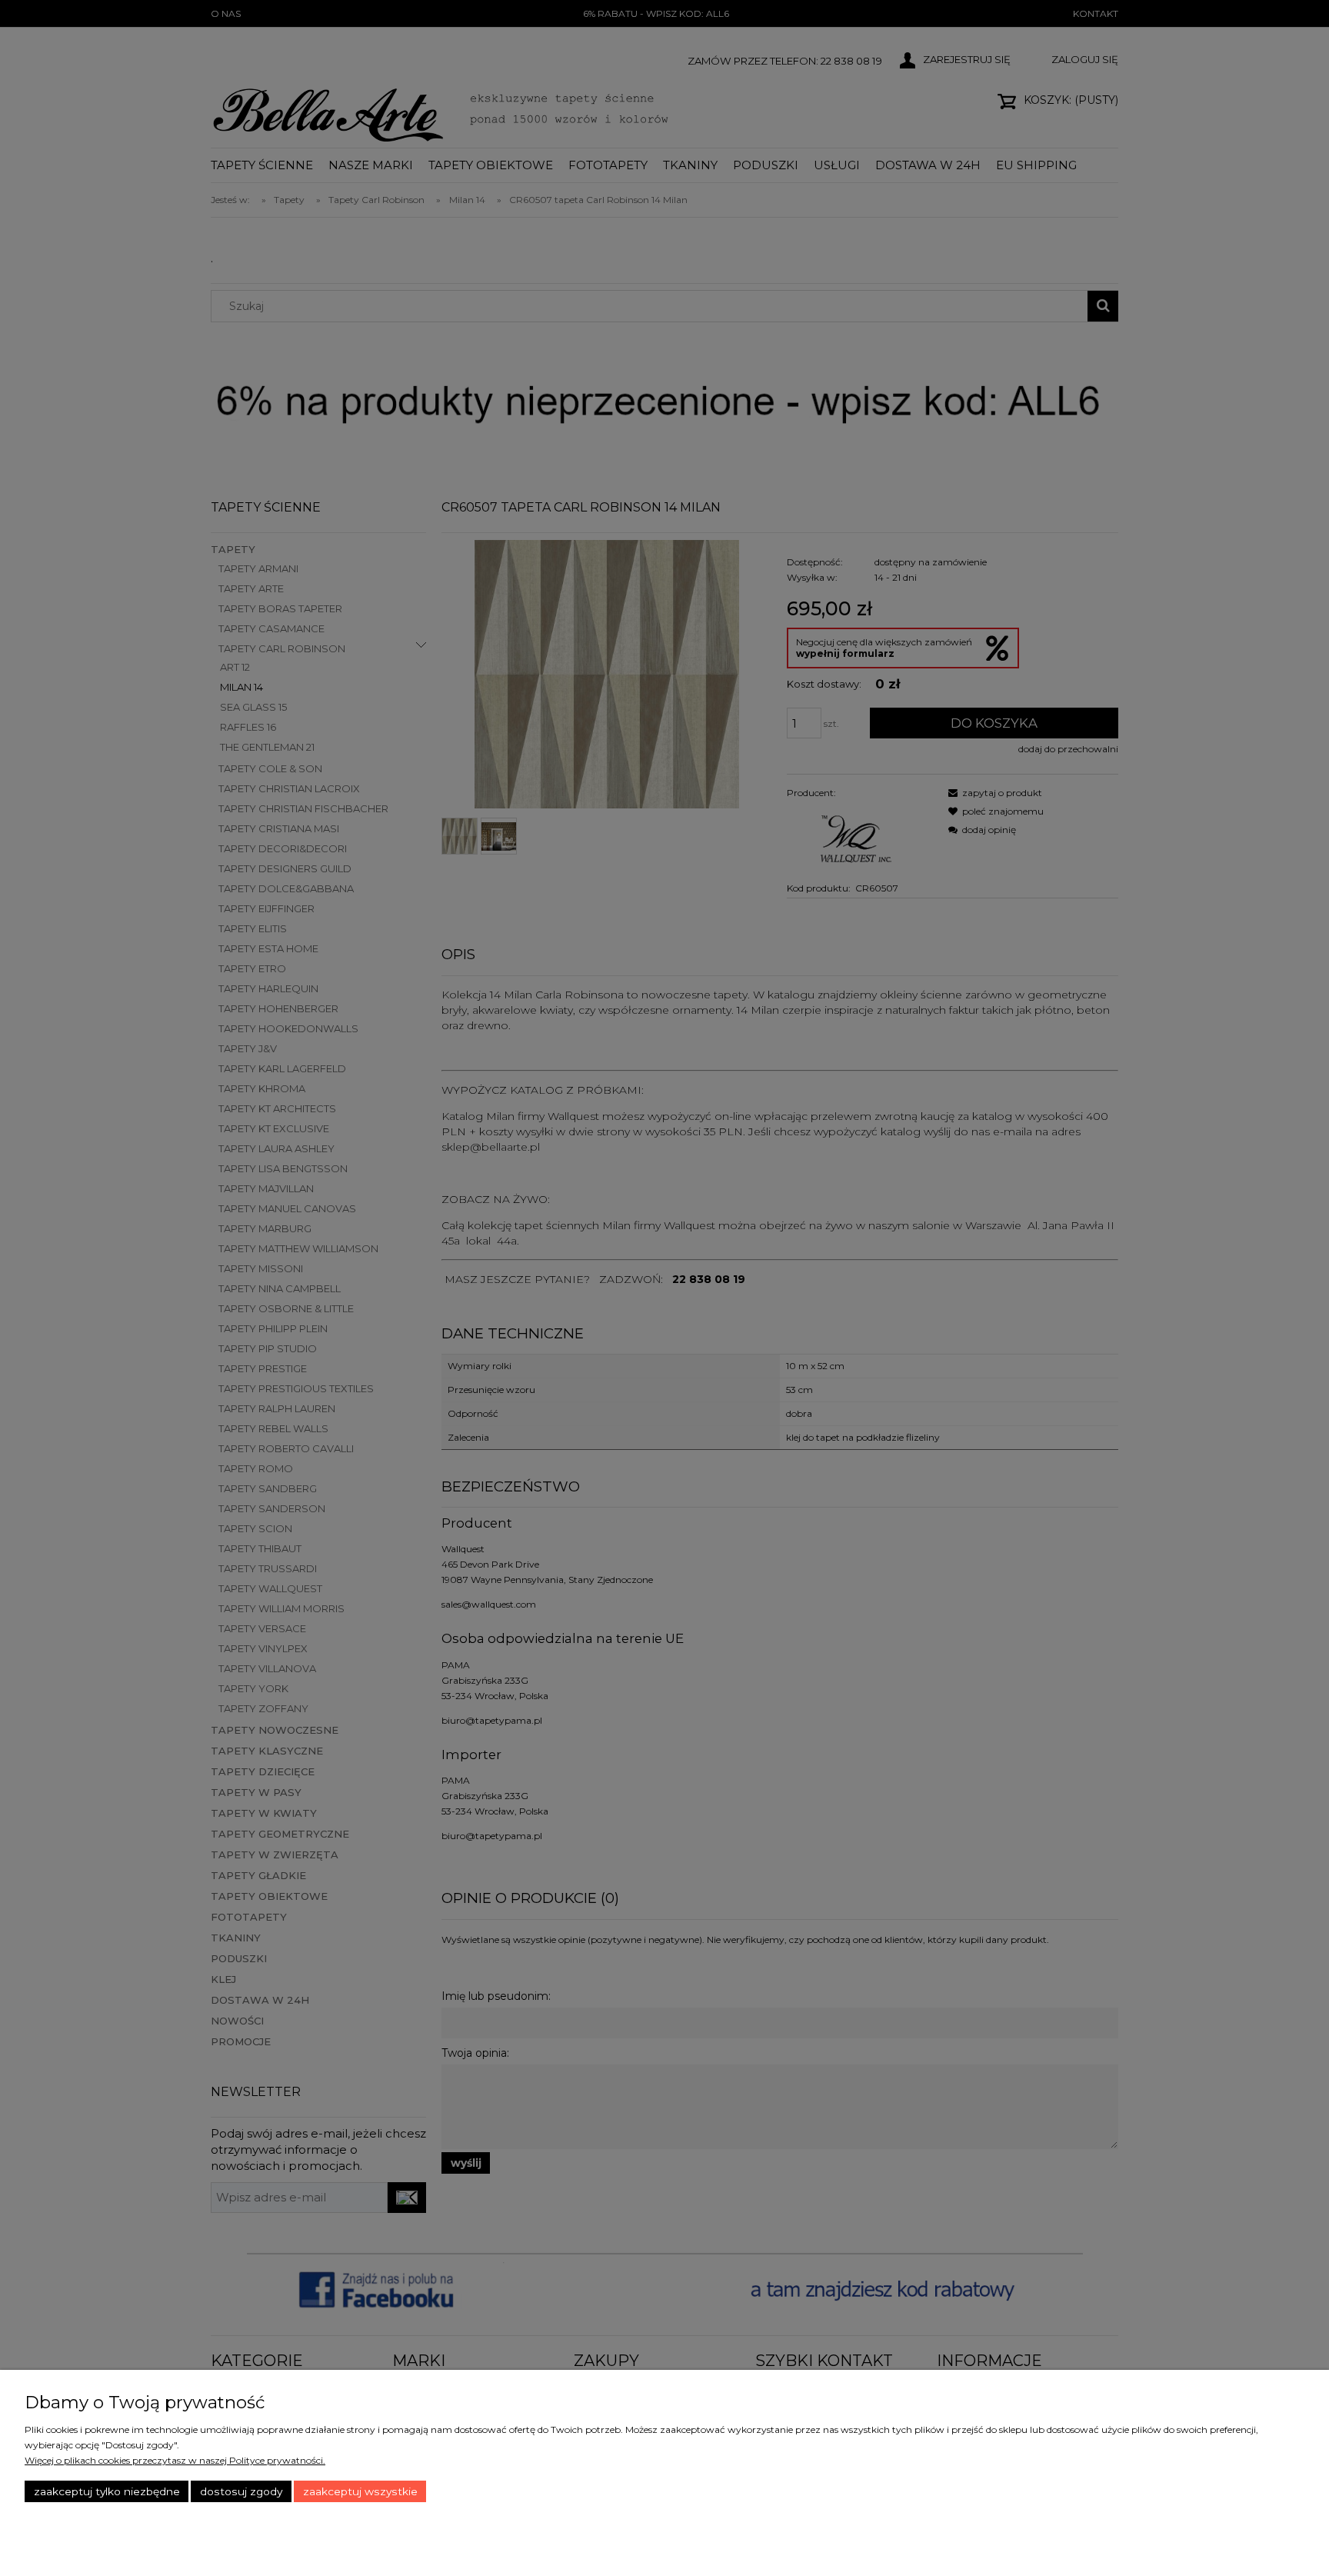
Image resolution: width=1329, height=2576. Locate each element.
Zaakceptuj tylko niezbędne (107, 2491)
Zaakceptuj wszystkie (360, 2491)
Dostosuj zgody (241, 2491)
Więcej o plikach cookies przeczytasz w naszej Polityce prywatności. (175, 2460)
